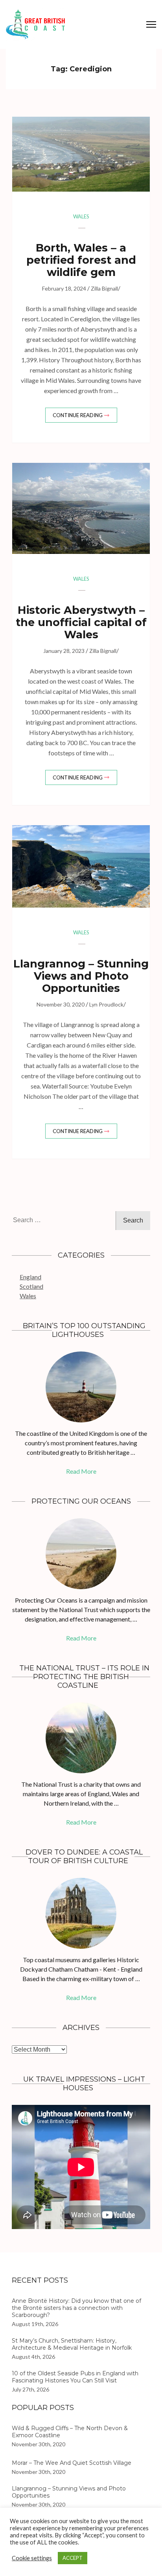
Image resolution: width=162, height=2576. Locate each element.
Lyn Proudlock (106, 1004)
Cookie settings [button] (32, 2558)
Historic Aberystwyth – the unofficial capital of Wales (81, 622)
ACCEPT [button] (73, 2558)
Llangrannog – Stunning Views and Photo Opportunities (81, 976)
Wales (81, 216)
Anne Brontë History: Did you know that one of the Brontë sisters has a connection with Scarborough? (76, 2308)
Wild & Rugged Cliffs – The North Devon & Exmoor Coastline (70, 2432)
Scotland (31, 1286)
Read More (81, 1471)
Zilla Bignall (104, 288)
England (30, 1277)
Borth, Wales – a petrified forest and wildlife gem (81, 260)
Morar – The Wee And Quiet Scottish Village (72, 2463)
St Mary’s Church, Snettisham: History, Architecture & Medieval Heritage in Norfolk (72, 2344)
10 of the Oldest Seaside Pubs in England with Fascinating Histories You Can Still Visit (75, 2377)
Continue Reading (78, 415)
